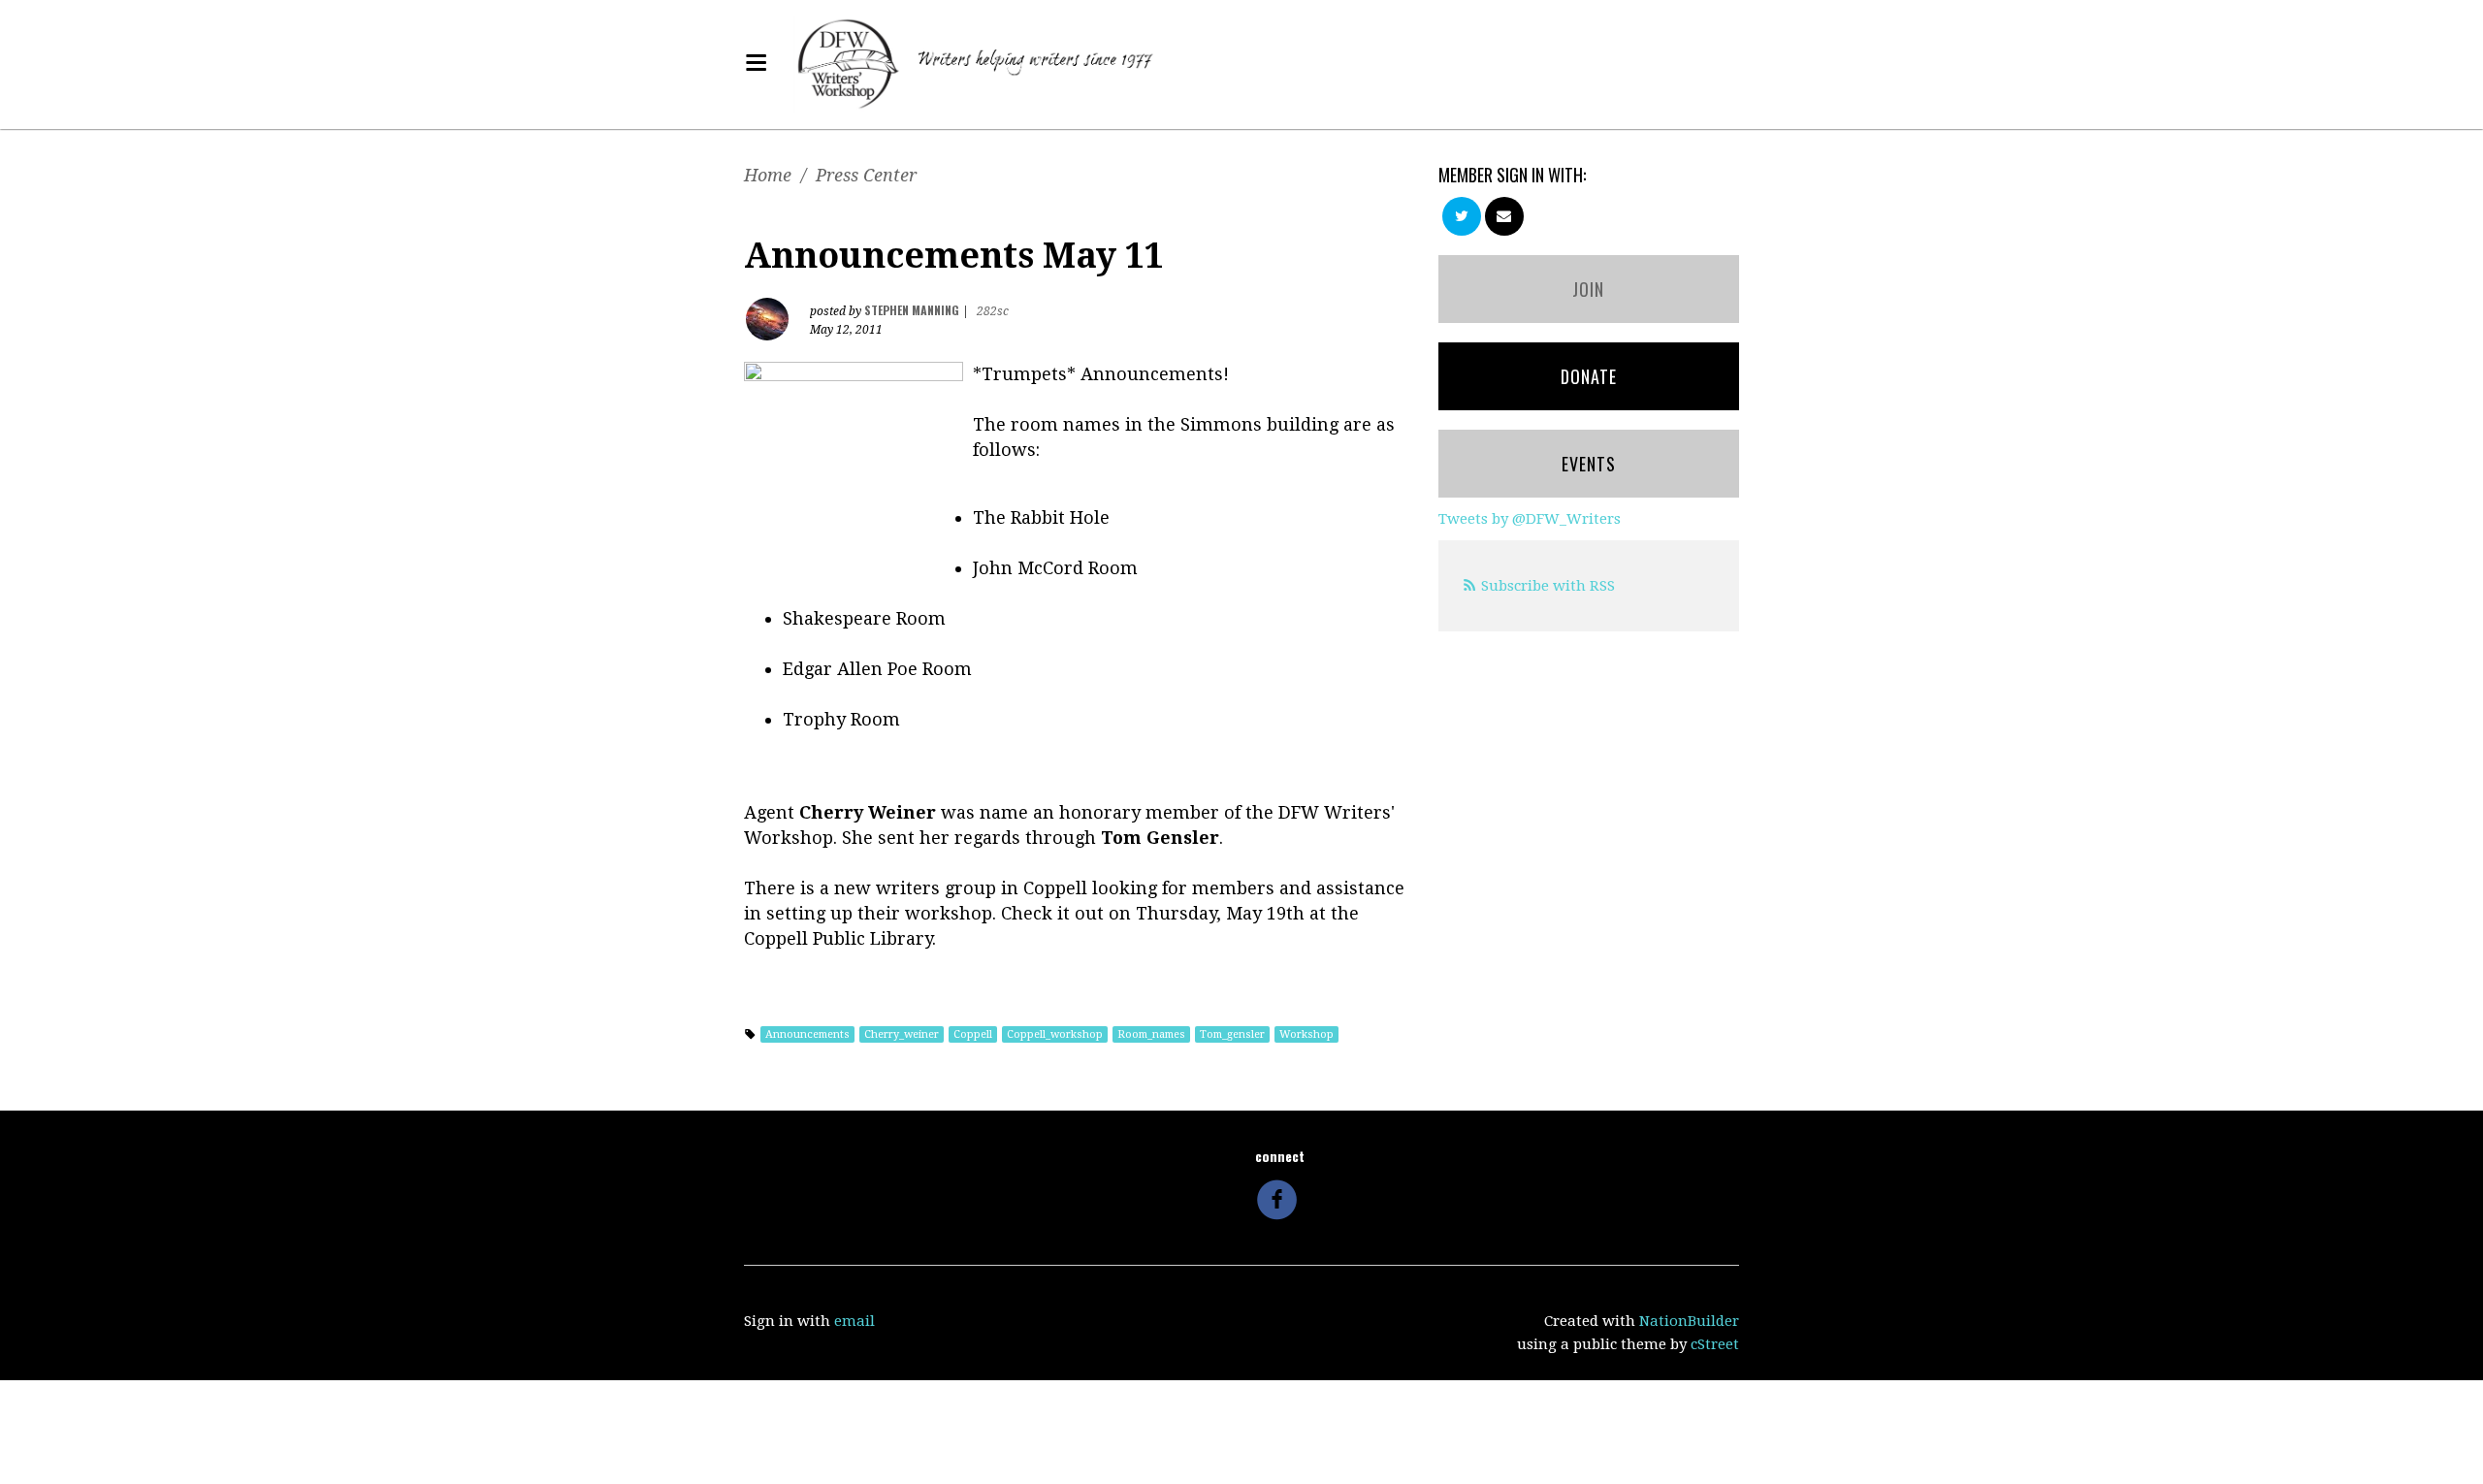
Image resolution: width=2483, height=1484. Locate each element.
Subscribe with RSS (1548, 586)
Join (1588, 289)
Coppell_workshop (1055, 1034)
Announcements (807, 1034)
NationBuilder (1689, 1321)
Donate (1589, 376)
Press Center (866, 175)
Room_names (1151, 1034)
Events (1589, 464)
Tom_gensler (1232, 1034)
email (855, 1321)
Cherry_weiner (902, 1034)
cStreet (1715, 1344)
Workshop (1306, 1034)
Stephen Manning (912, 310)
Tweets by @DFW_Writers (1530, 519)
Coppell (973, 1034)
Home (768, 175)
